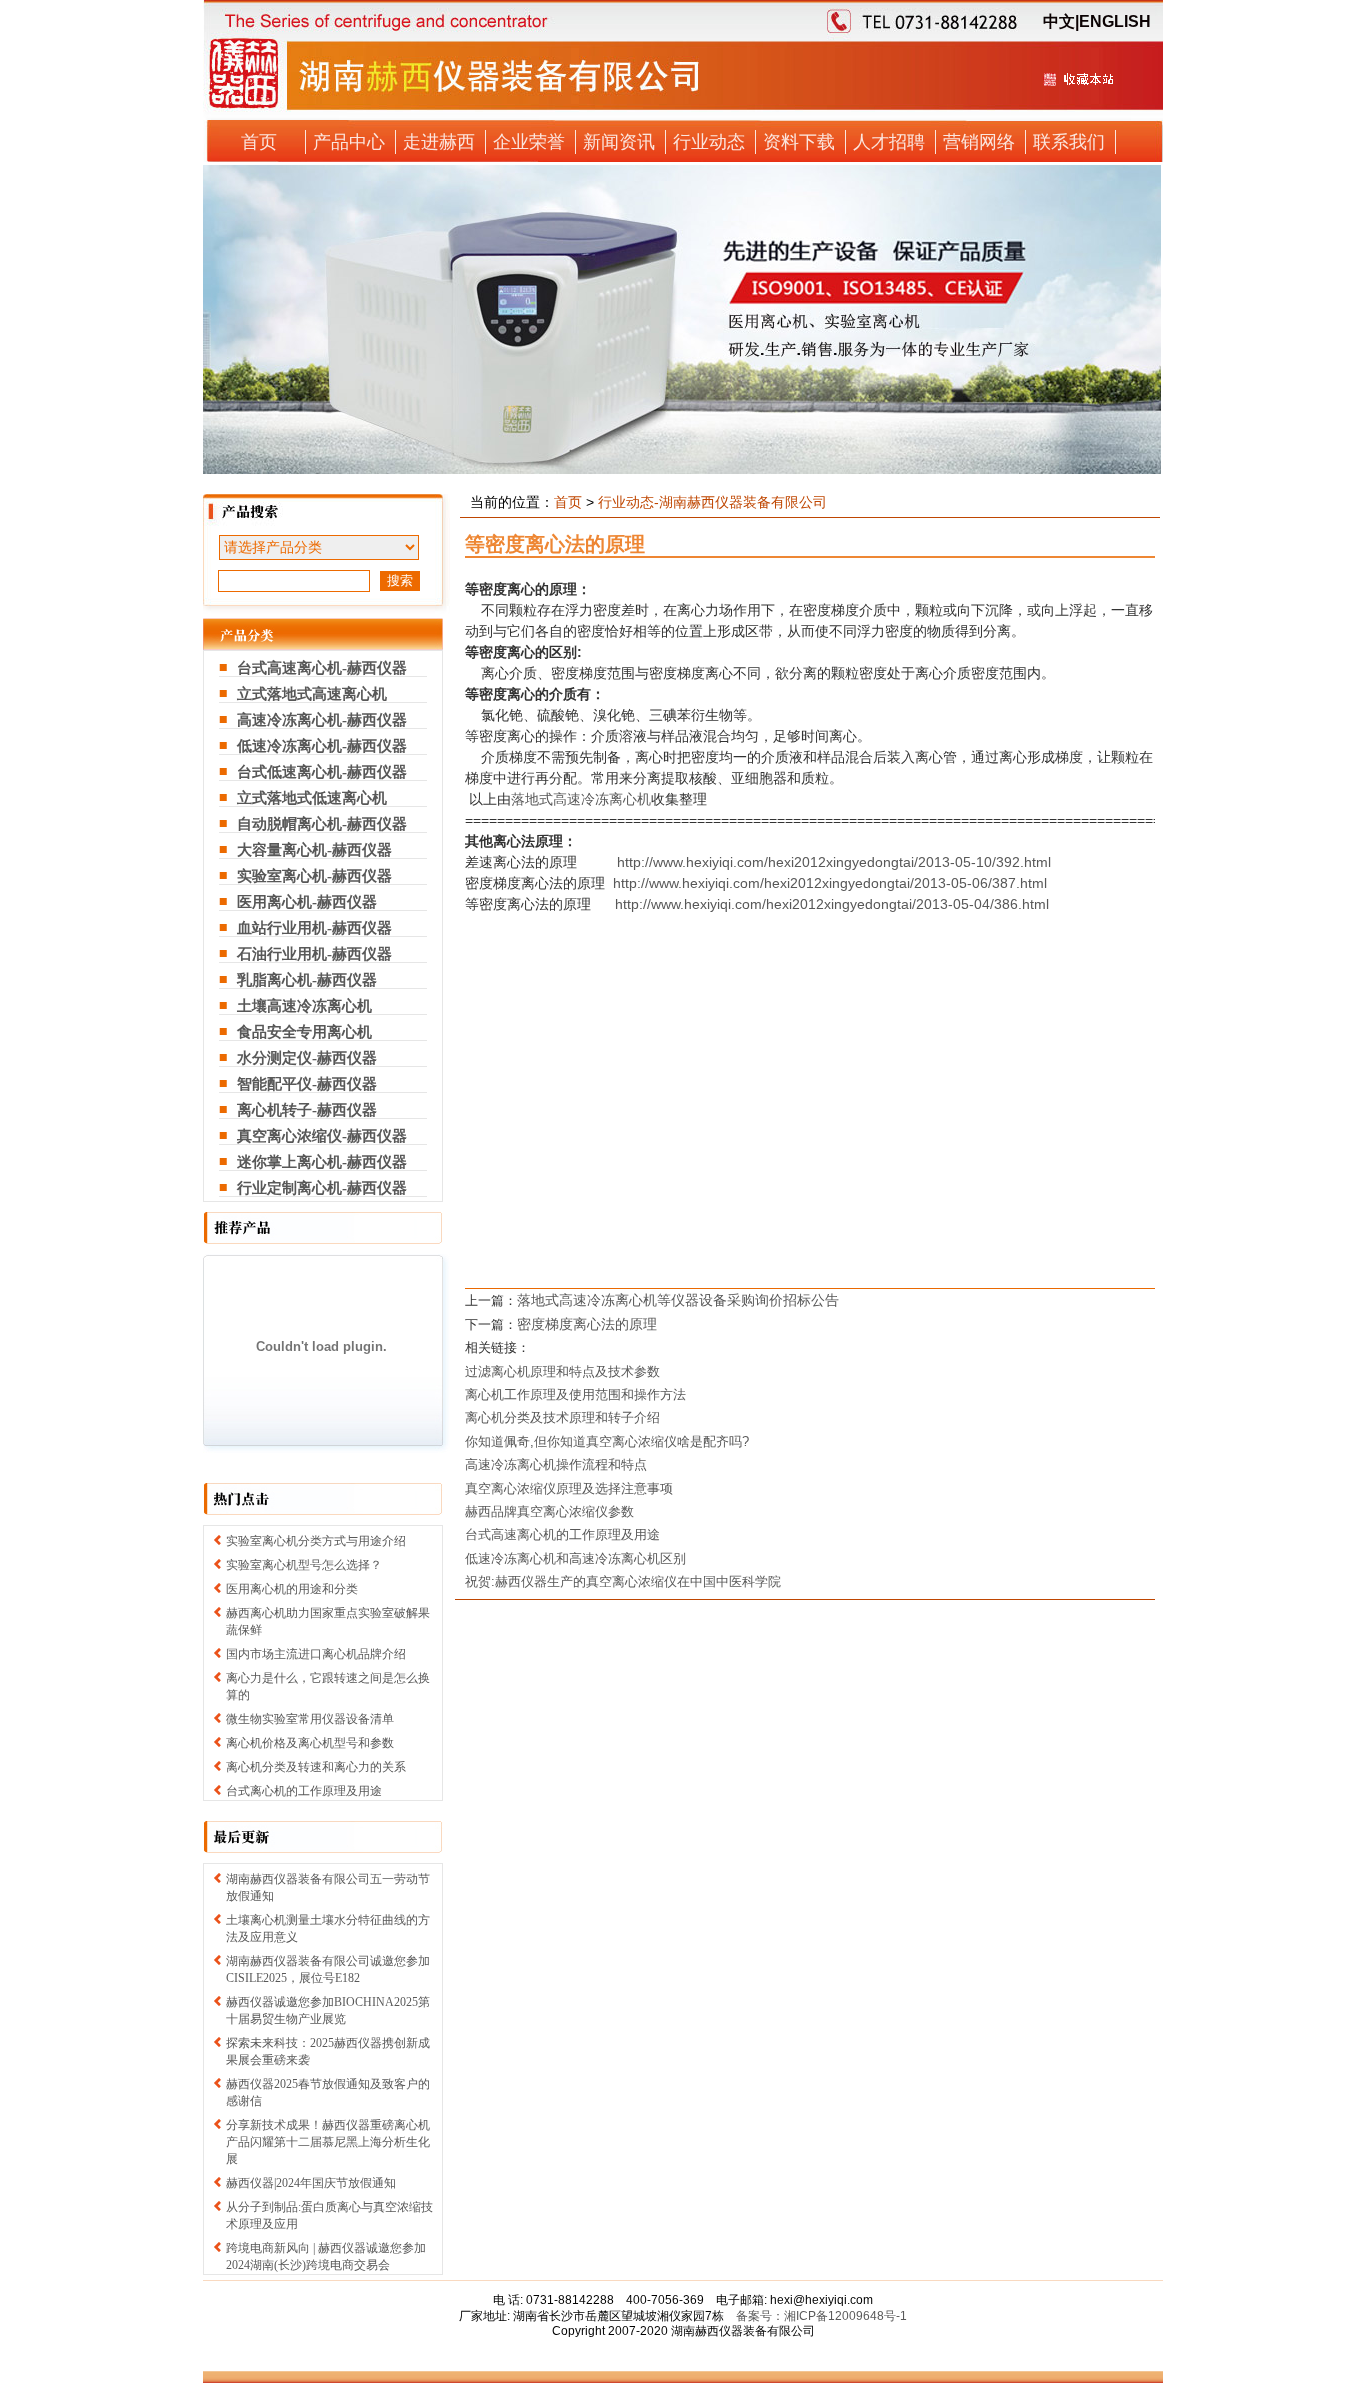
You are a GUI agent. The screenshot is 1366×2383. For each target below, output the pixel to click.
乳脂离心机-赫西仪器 (307, 980)
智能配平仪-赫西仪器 (307, 1084)
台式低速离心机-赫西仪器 (322, 772)
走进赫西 (439, 142)
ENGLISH (1115, 21)
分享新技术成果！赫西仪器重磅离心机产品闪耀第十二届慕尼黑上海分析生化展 (328, 2142)
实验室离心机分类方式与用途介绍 (316, 1541)
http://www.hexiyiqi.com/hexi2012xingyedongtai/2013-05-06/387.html (830, 883)
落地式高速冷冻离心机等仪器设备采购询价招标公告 (678, 1300)
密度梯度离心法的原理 (587, 1324)
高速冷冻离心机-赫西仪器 (322, 720)
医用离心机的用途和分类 (292, 1589)
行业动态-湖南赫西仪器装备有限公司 (712, 502)
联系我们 (1069, 142)
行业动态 (709, 142)
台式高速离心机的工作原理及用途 (562, 1534)
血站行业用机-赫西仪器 (314, 928)
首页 (259, 142)
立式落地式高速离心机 (312, 694)
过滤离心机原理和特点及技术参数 (562, 1371)
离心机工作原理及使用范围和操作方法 (575, 1394)
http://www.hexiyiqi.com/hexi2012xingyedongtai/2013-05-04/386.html (832, 904)
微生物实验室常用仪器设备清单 (310, 1719)
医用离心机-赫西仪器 (307, 902)
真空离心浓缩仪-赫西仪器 (322, 1136)
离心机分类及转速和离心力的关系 (316, 1767)
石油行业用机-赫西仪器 (314, 954)
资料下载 (799, 142)
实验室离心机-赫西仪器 (314, 876)
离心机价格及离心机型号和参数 (310, 1743)
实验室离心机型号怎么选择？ (304, 1565)
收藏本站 (1078, 87)
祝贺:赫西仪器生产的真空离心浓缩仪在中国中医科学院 (623, 1581)
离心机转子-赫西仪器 (307, 1110)
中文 (1059, 21)
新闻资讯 (619, 142)
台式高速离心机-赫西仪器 (322, 668)
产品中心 (349, 142)
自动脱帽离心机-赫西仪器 (322, 824)
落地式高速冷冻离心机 (581, 799)
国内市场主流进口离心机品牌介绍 (316, 1654)
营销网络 (979, 142)
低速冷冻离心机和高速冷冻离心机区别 (575, 1558)
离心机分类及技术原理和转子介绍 (562, 1417)
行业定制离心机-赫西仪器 (322, 1188)
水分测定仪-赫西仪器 (307, 1058)
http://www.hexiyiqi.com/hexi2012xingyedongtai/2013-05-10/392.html (834, 862)
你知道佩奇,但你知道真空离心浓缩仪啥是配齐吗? (607, 1441)
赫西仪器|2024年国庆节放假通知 (311, 2183)
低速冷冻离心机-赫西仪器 (322, 746)
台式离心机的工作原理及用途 (304, 1791)
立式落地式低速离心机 (312, 798)
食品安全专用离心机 (304, 1032)
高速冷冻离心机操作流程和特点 (556, 1464)
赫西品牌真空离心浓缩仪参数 (549, 1511)
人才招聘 (889, 142)
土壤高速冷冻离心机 (304, 1006)
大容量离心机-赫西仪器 (314, 850)
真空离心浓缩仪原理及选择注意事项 (569, 1488)
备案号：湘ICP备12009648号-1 (821, 2316)
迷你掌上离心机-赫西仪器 (322, 1162)
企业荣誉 (529, 142)
